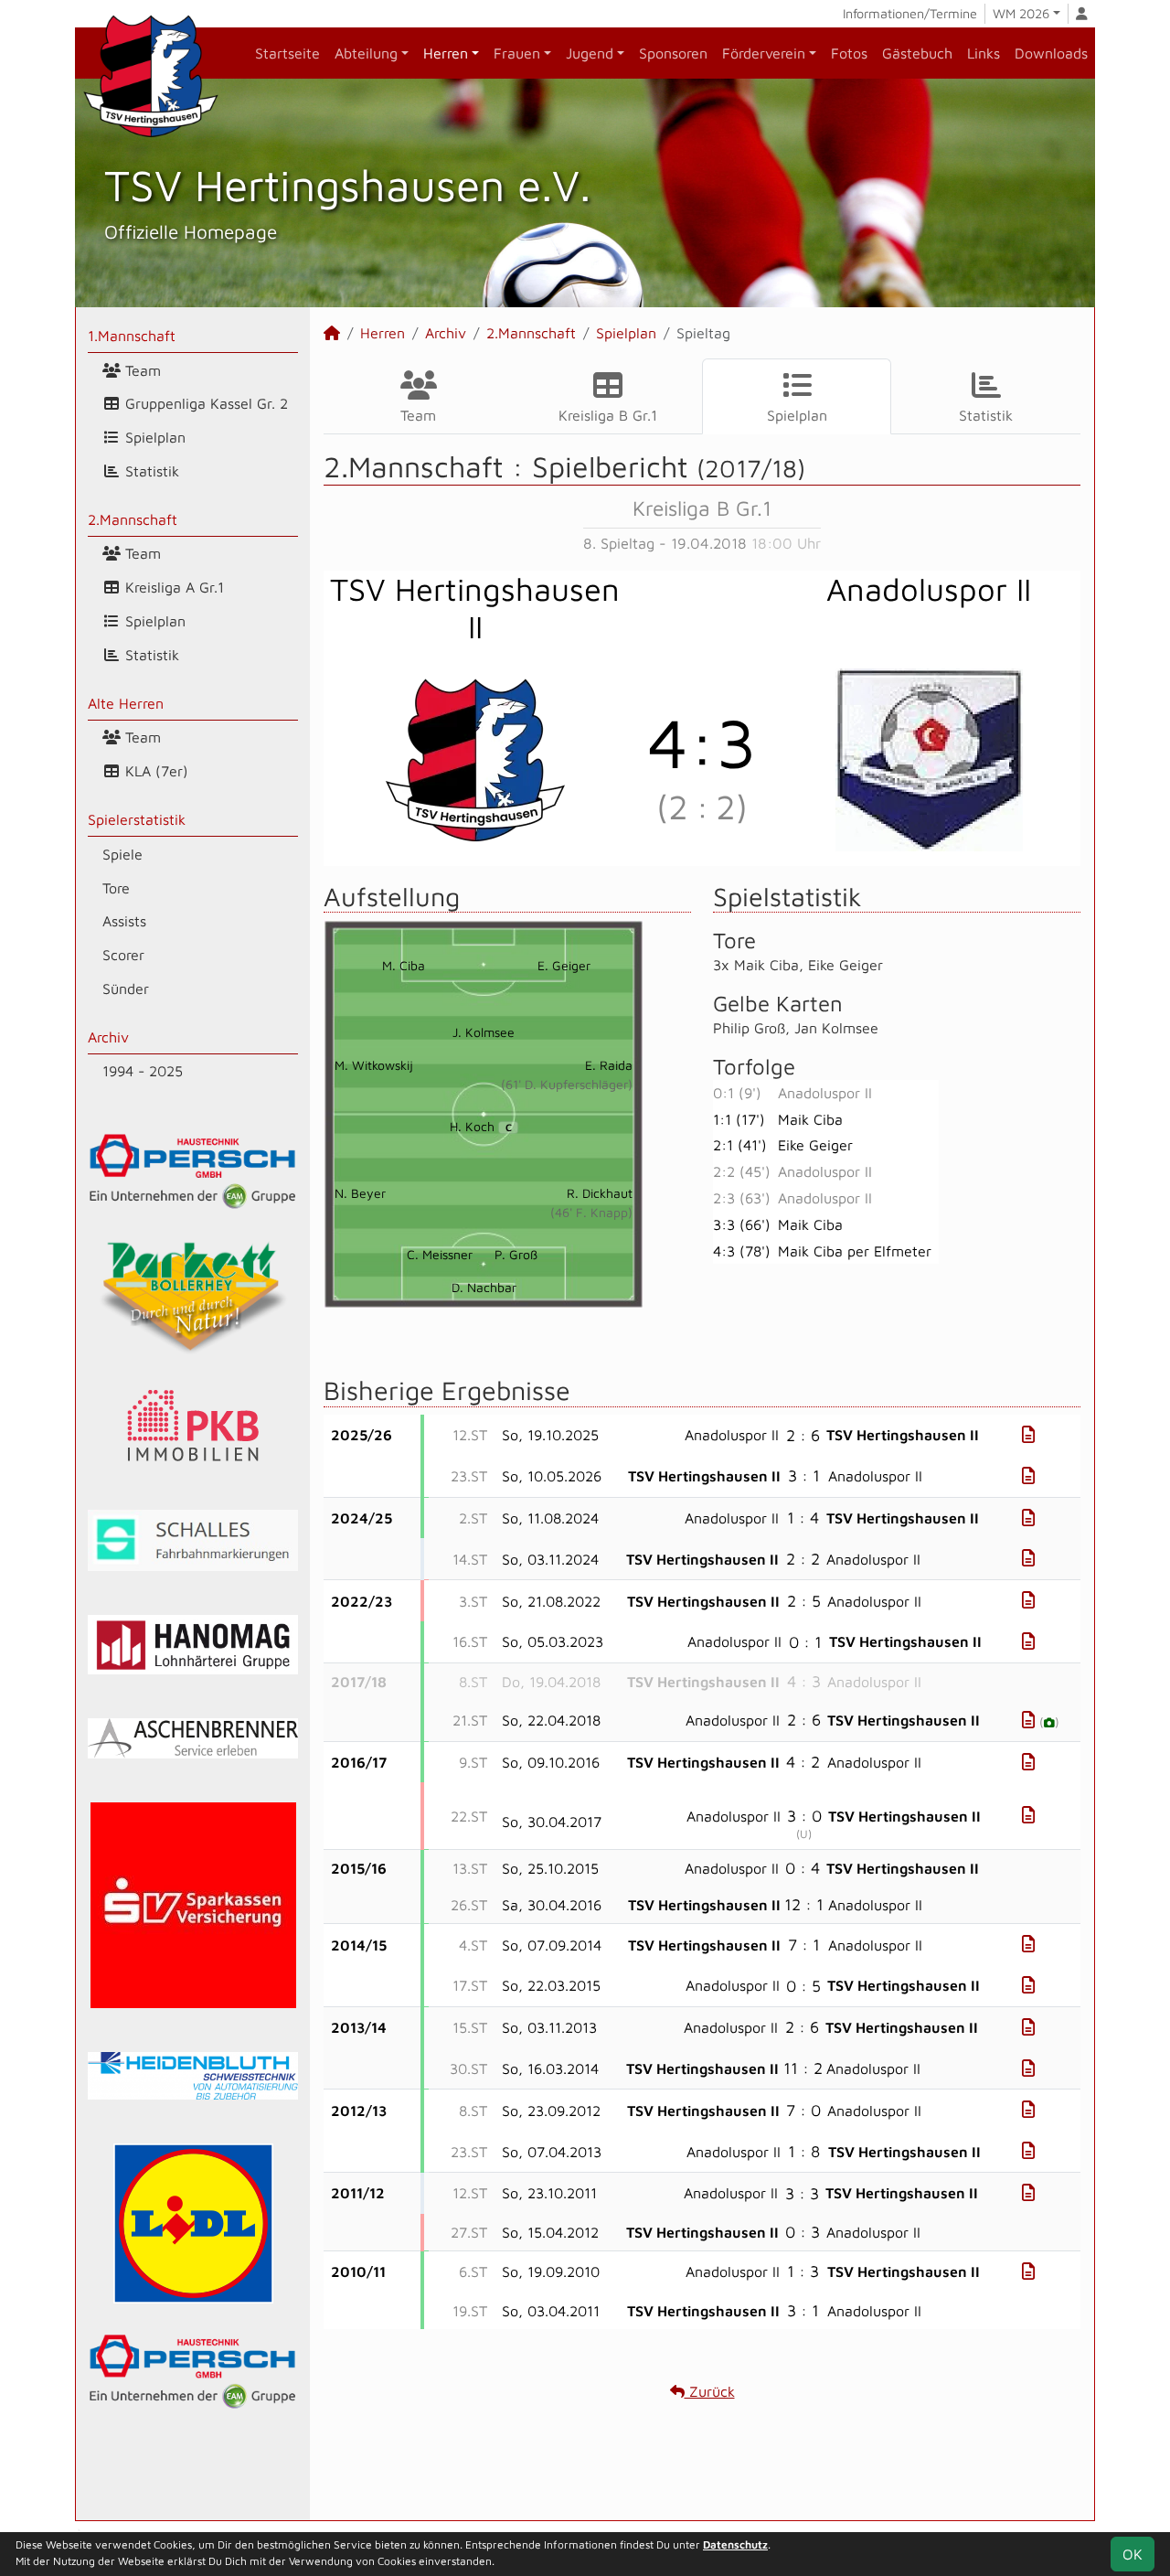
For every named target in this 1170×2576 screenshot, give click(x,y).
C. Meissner (440, 1254)
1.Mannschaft (132, 336)
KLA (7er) (154, 771)
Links (984, 53)
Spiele (122, 854)
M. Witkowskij (374, 1065)
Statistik (150, 471)
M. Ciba (404, 965)
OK (1133, 2554)
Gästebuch (917, 53)
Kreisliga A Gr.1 (172, 587)
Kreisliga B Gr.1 (608, 415)
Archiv (108, 1037)
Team (141, 370)
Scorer (123, 955)
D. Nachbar (484, 1287)
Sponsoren (673, 53)
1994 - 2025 (143, 1071)
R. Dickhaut (600, 1193)
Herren (446, 53)
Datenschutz (735, 2544)
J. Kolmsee (484, 1032)
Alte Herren (126, 703)
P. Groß (516, 1254)
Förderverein (764, 53)
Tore (116, 888)
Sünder (126, 989)
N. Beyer (360, 1193)
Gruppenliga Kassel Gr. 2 (204, 403)
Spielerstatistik (137, 819)
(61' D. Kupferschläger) (567, 1084)
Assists (124, 921)
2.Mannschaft (133, 519)
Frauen (517, 53)
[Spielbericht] (1028, 1434)
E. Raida (609, 1065)
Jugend (590, 53)
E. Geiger (564, 965)
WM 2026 (1021, 13)
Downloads (1051, 53)
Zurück (710, 2391)
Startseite (287, 53)
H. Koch (481, 1126)
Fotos (849, 53)
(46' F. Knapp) (591, 1212)
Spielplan (153, 437)
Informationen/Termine (910, 13)
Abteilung (366, 53)
